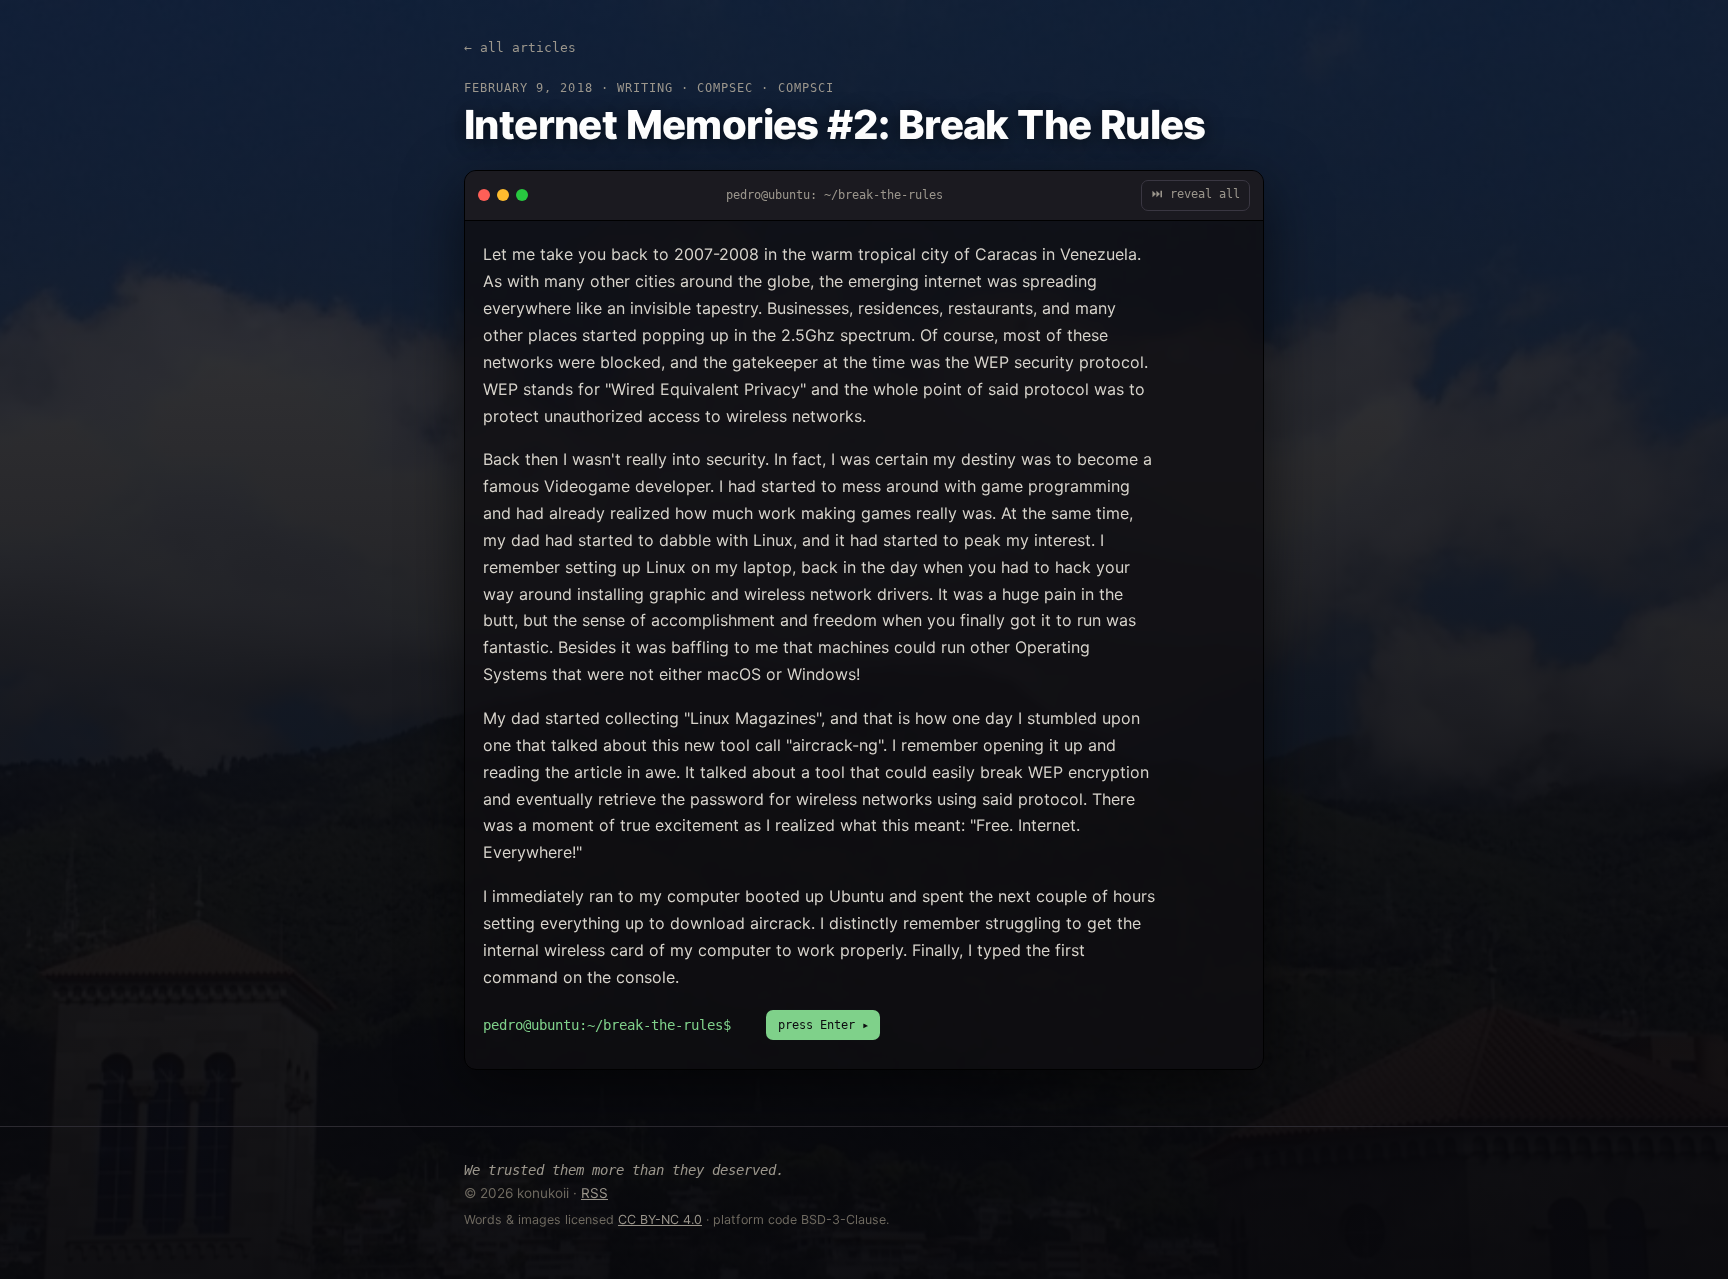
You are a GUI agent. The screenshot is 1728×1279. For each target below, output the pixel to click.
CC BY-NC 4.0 (660, 1219)
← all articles (520, 47)
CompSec (725, 88)
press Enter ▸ (823, 1025)
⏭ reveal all (1196, 194)
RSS (594, 1193)
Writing (645, 88)
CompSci (806, 88)
